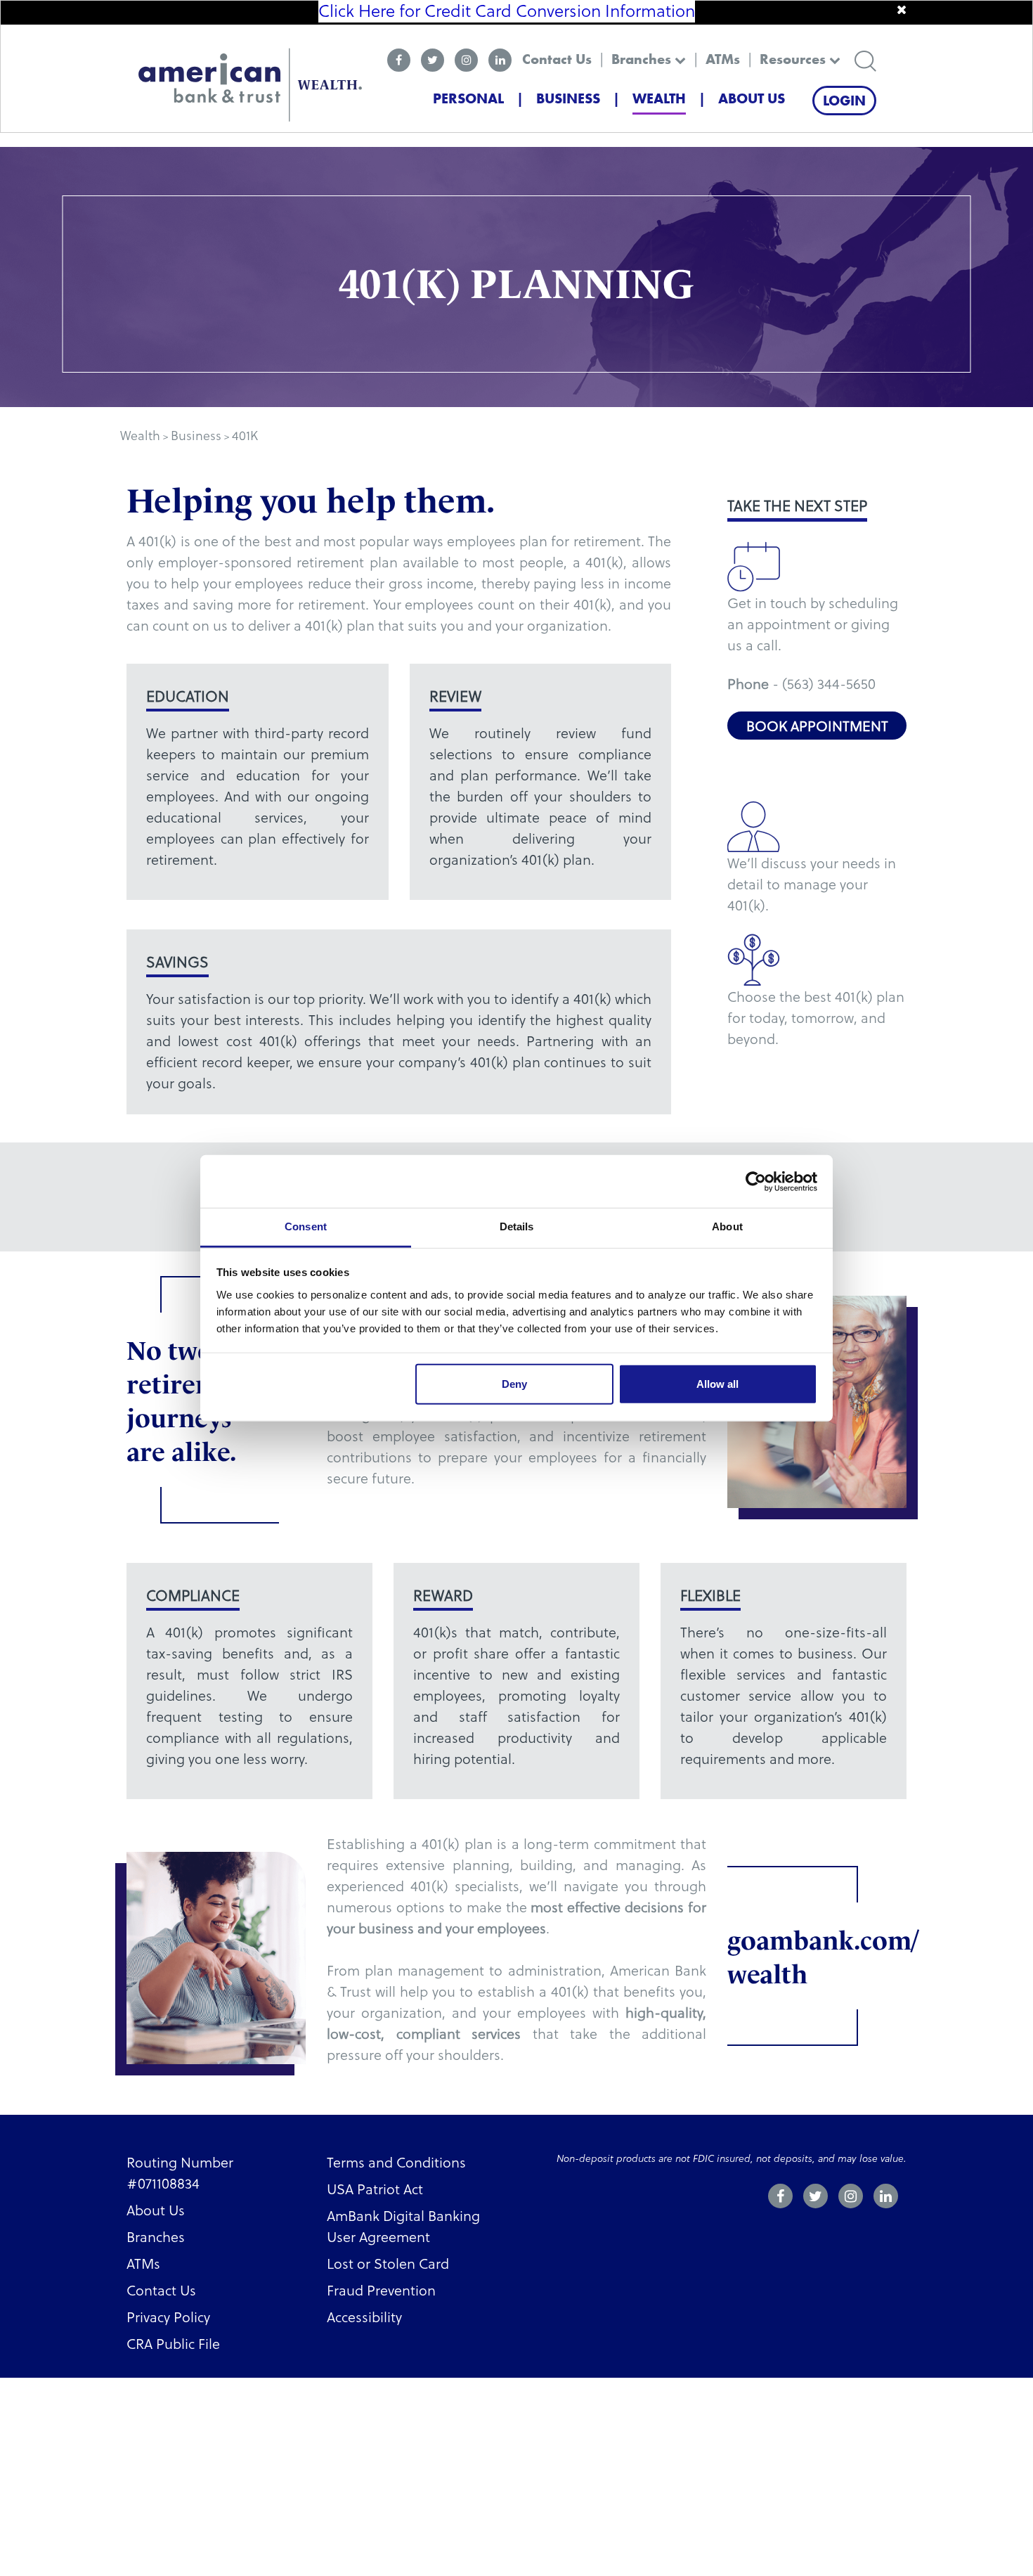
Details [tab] (517, 1226)
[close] (902, 10)
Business (568, 98)
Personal (468, 98)
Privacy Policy (168, 2317)
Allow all (717, 1384)
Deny (514, 1384)
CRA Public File (173, 2343)
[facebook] (399, 60)
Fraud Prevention (381, 2290)
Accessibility (364, 2317)
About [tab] (727, 1226)
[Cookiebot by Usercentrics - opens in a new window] (756, 1181)
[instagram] (466, 60)
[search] (865, 59)
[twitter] (433, 60)
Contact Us (557, 59)
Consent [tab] (306, 1226)
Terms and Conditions (396, 2162)
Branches (643, 59)
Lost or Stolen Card (388, 2263)
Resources (794, 59)
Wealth (659, 98)
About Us (752, 98)
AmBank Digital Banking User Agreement (403, 2226)
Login (844, 101)
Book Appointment (817, 726)
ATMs (723, 59)
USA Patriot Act (375, 2189)
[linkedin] (500, 60)
